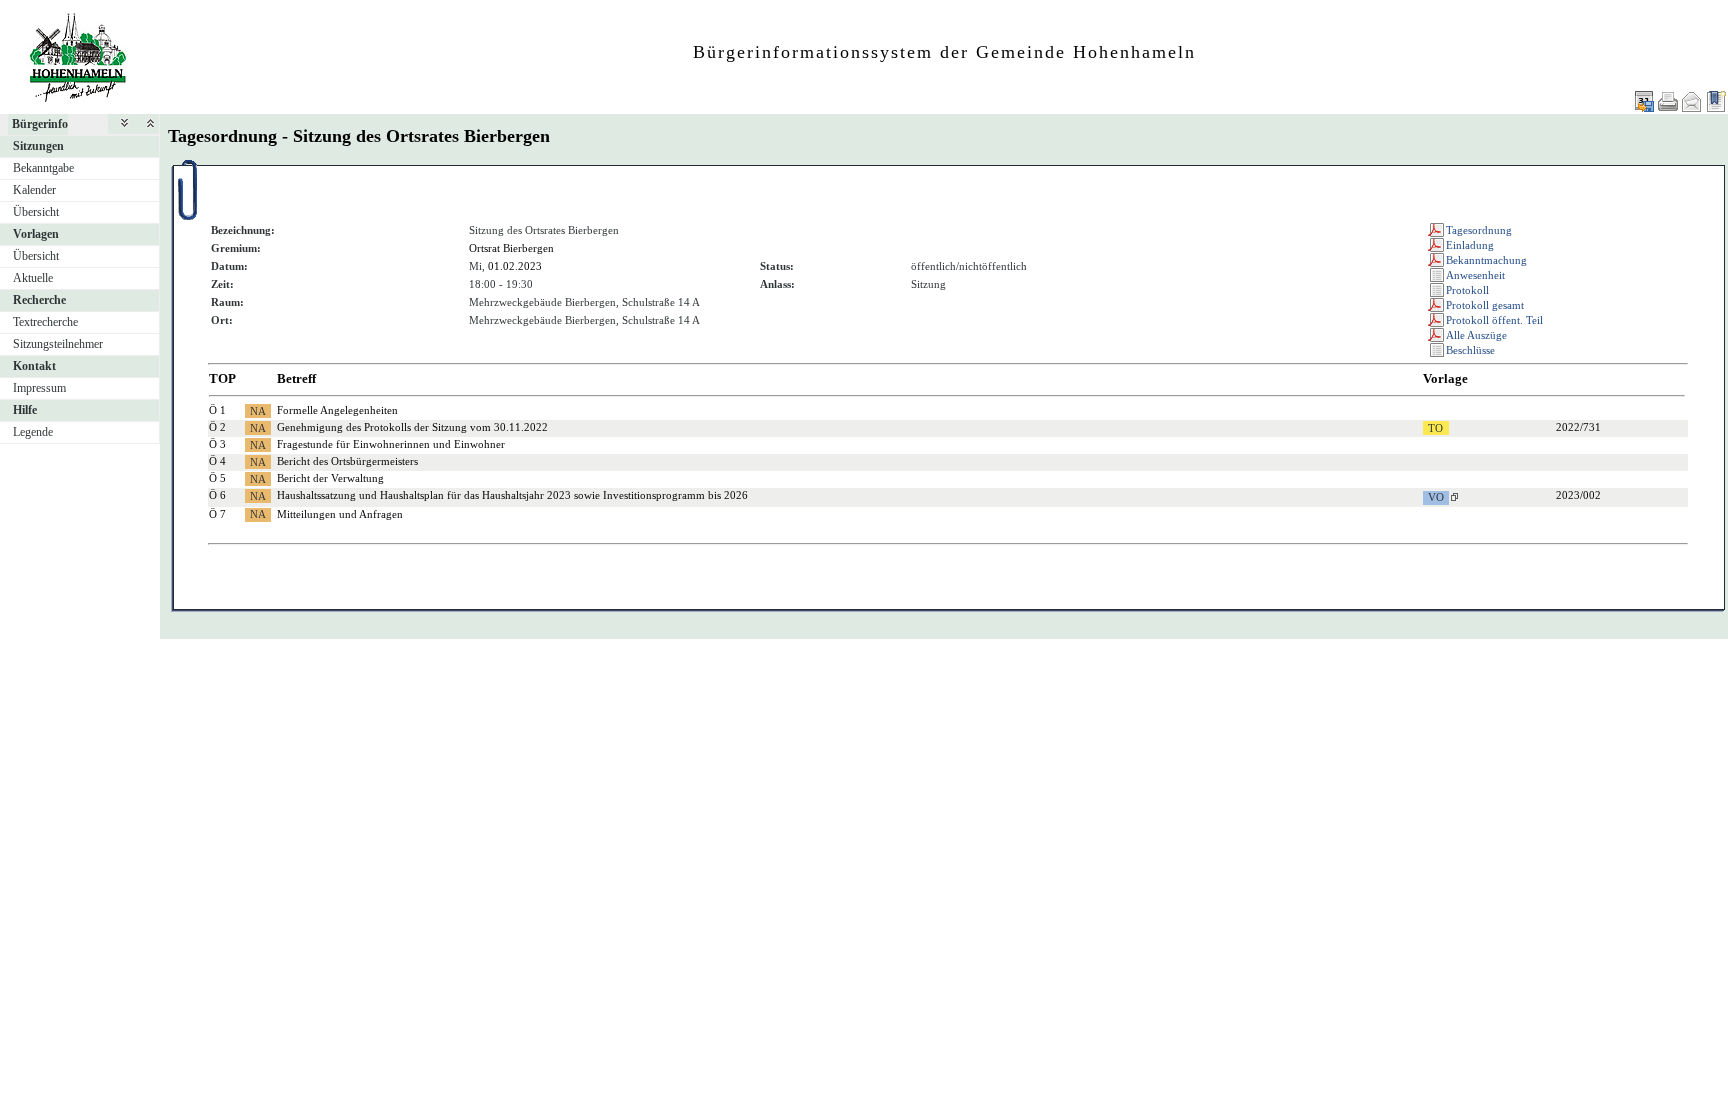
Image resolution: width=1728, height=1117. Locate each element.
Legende (33, 432)
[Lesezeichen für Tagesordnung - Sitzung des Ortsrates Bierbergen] (1716, 101)
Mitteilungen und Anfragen (340, 514)
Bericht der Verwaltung (330, 478)
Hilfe (25, 410)
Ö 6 (217, 495)
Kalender (34, 190)
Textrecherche (45, 322)
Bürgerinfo (40, 124)
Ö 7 (217, 514)
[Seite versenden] (1692, 101)
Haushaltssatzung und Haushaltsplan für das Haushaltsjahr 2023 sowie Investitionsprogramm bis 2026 (512, 495)
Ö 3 (217, 444)
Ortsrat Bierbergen (511, 248)
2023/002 (1578, 495)
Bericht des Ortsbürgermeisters (347, 461)
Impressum (39, 388)
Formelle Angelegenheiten (337, 410)
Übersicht (36, 212)
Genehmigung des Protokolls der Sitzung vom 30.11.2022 (412, 427)
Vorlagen (36, 234)
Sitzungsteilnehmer (58, 344)
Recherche (39, 300)
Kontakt (34, 366)
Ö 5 (217, 478)
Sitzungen (38, 146)
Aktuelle (33, 278)
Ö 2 (217, 427)
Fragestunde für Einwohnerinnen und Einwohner (391, 444)
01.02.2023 (515, 266)
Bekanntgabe (43, 168)
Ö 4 (217, 461)
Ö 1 (217, 410)
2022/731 (1578, 427)
